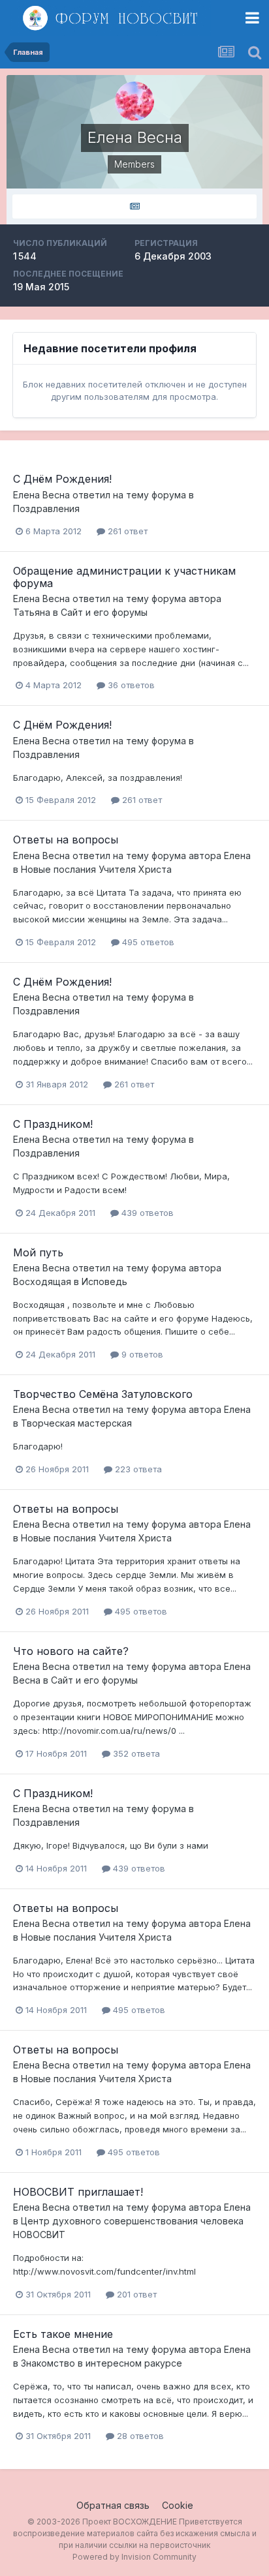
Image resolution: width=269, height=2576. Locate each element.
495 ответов (147, 942)
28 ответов (139, 2436)
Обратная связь (113, 2505)
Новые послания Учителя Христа (96, 869)
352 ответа (135, 1753)
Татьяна (32, 612)
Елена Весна (41, 495)
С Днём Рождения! (62, 479)
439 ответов (146, 1213)
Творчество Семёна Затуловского (103, 1394)
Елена (237, 856)
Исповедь (104, 1281)
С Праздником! (53, 1124)
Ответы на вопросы (66, 840)
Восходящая (42, 1281)
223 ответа (137, 1469)
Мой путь (38, 1252)
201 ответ (135, 2294)
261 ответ (126, 531)
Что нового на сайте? (71, 1651)
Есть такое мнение (63, 2334)
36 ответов (130, 685)
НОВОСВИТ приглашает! (78, 2192)
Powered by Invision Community (134, 2557)
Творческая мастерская (76, 1423)
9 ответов (141, 1354)
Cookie (178, 2505)
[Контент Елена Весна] (134, 206)
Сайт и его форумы (104, 612)
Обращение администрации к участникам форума (124, 577)
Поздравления (46, 508)
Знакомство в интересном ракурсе (102, 2363)
